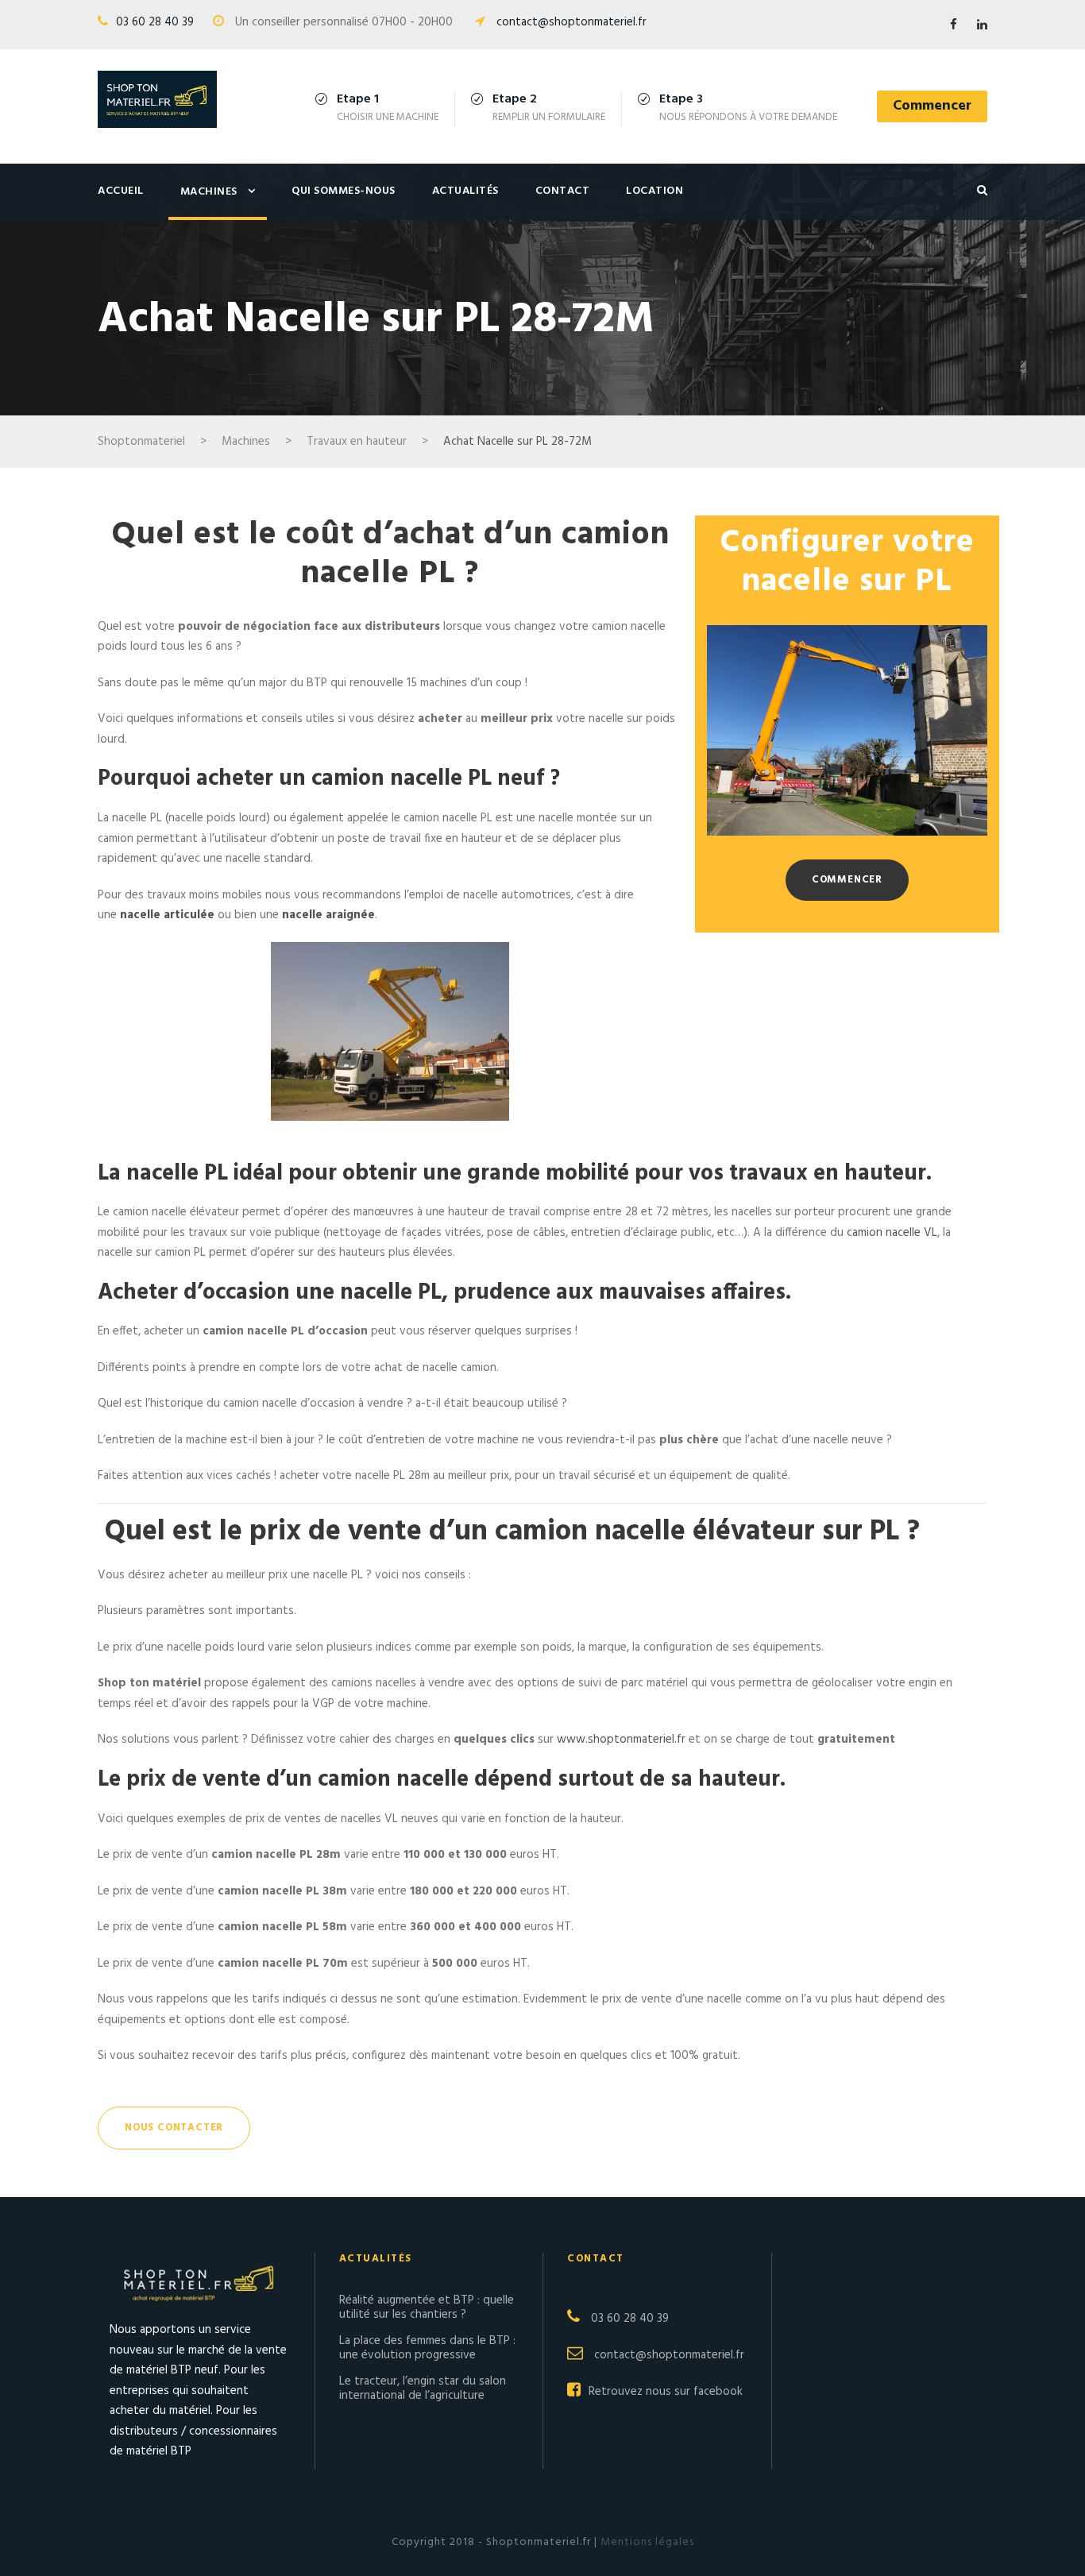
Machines (209, 192)
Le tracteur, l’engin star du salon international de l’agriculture (423, 2389)
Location (654, 191)
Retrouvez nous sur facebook (666, 2392)
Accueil (121, 191)
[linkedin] (982, 25)
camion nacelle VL (892, 1233)
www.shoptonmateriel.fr (621, 1740)
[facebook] (954, 25)
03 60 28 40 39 (155, 22)
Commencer (932, 106)
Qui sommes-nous (344, 191)
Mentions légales (646, 2542)
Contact (563, 191)
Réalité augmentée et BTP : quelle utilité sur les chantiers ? (427, 2308)
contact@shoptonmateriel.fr (571, 22)
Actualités (465, 191)
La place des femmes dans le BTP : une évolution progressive (427, 2348)
